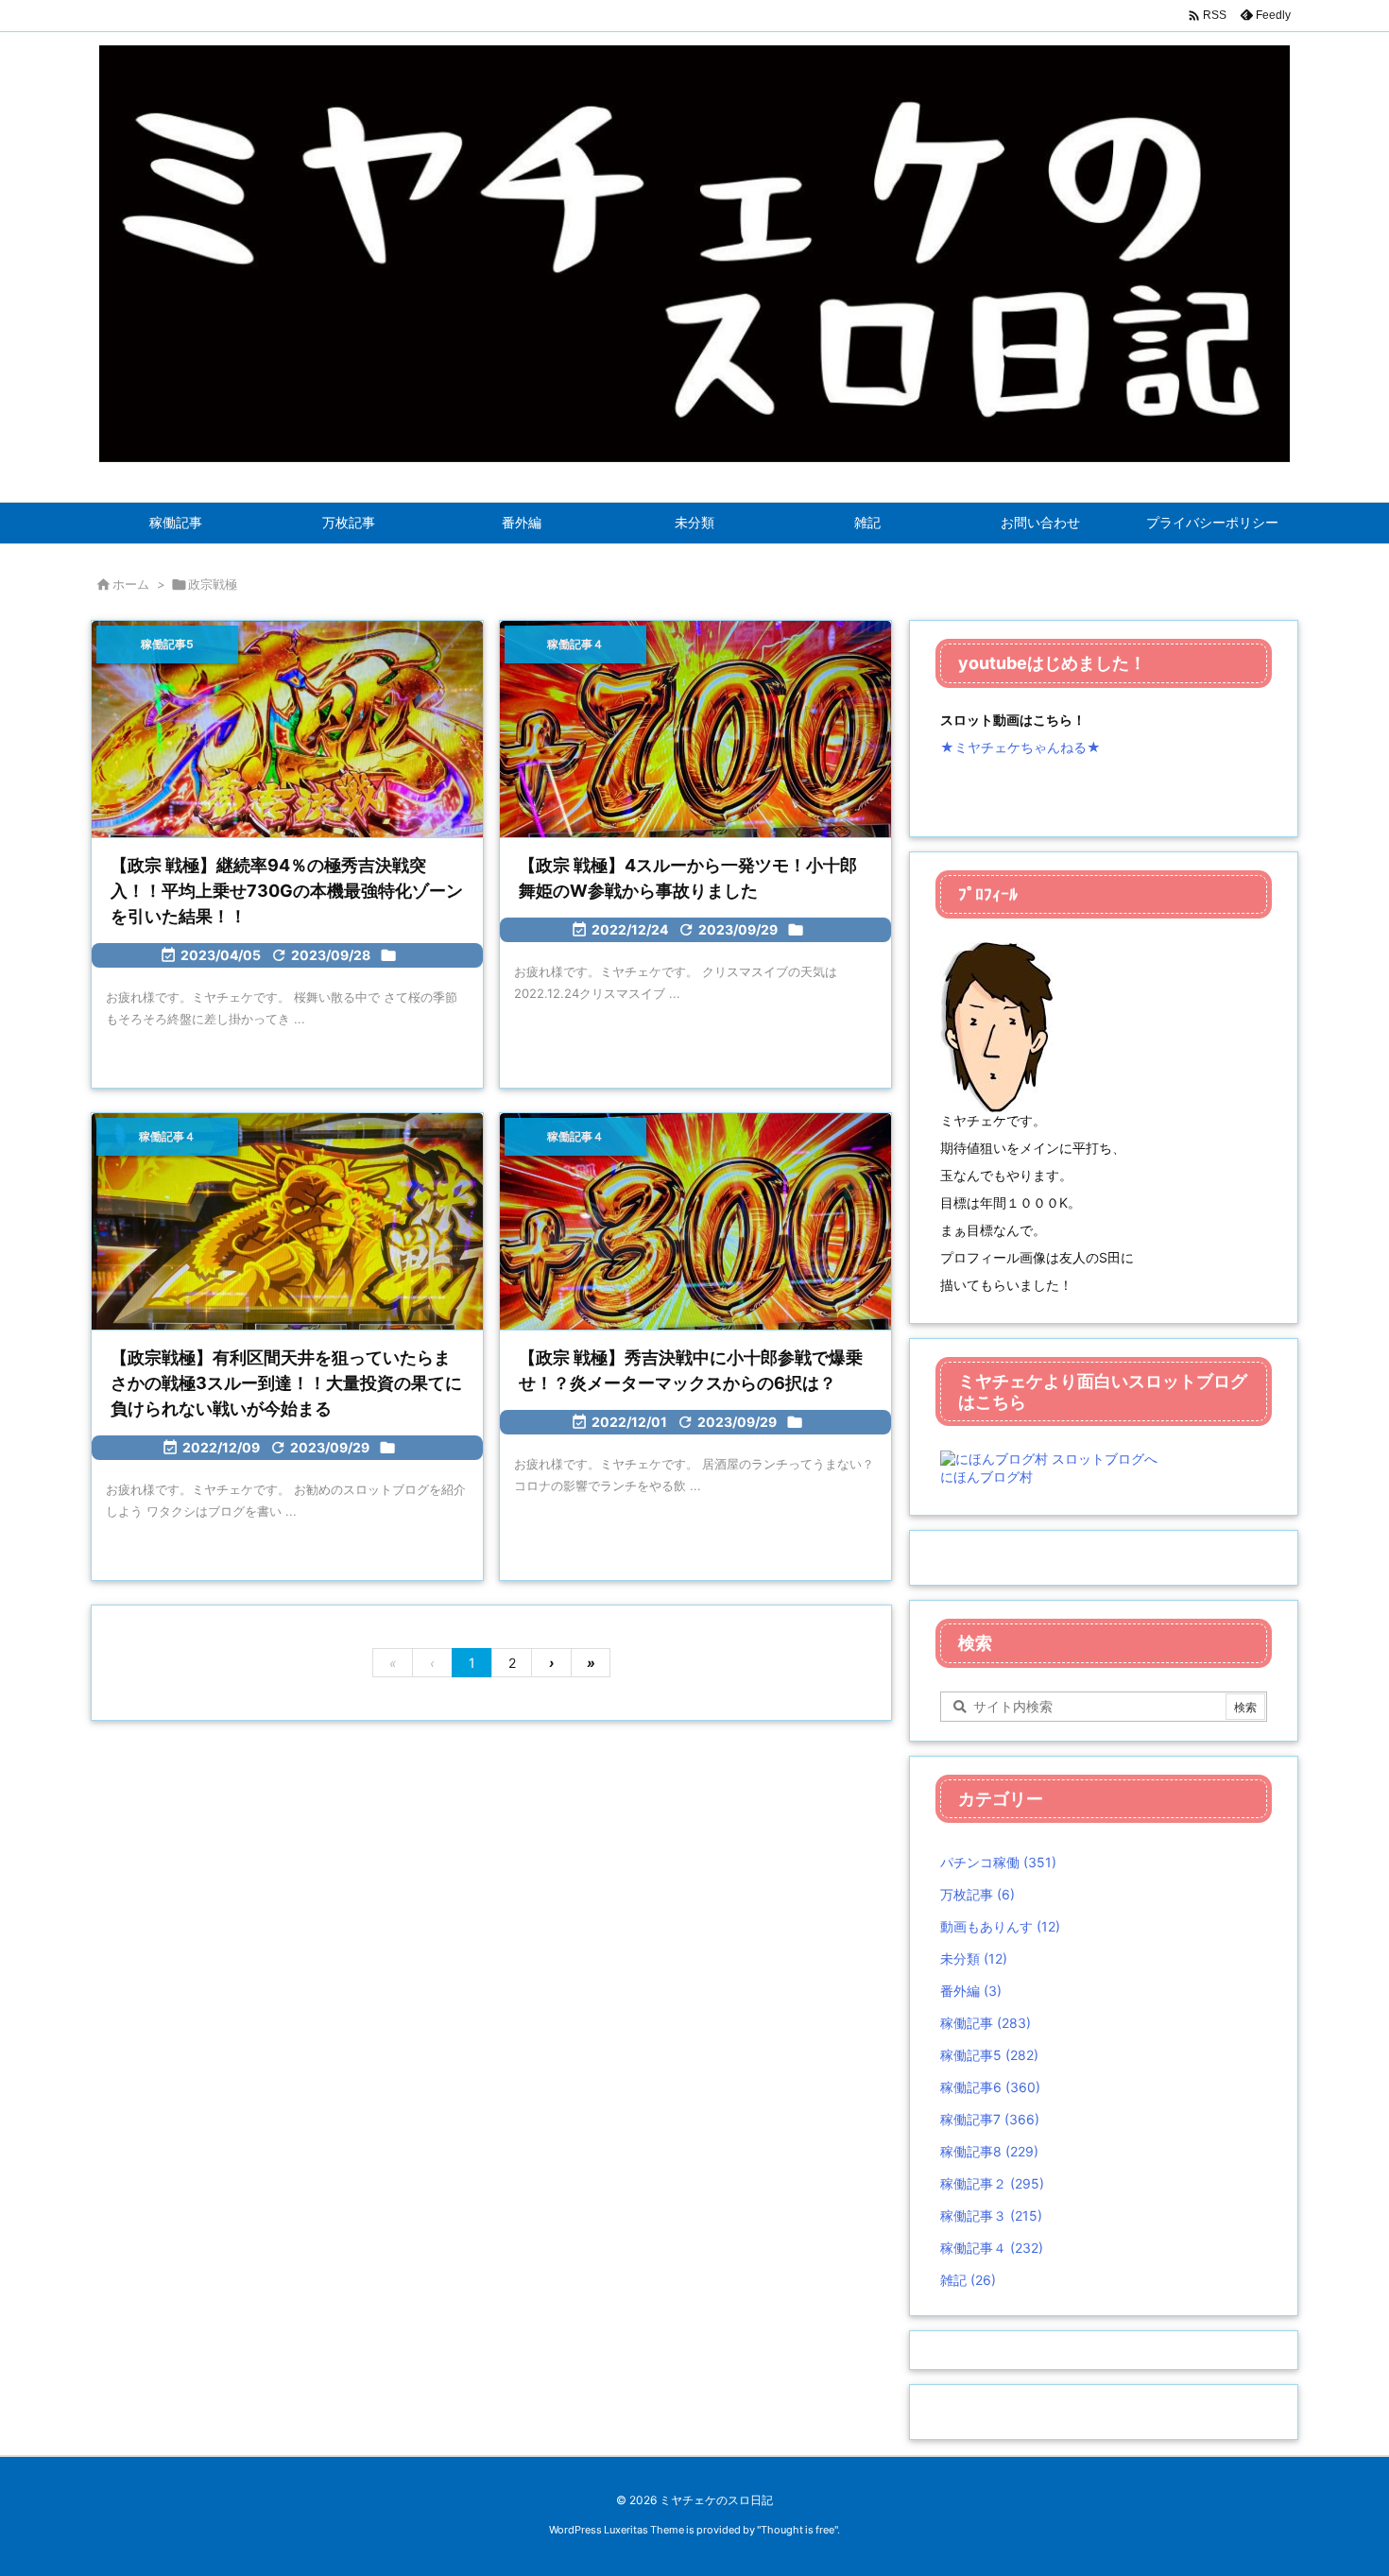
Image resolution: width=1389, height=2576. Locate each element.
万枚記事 (977, 1894)
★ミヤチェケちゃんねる (1013, 747)
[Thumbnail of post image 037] (287, 730)
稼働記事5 (989, 2055)
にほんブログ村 (986, 1477)
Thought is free (797, 2530)
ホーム (131, 584)
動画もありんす (1000, 1926)
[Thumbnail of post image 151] (695, 1223)
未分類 (974, 1958)
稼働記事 (986, 2023)
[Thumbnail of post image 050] (287, 1223)
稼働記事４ (992, 2248)
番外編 (971, 1991)
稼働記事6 (990, 2087)
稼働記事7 (990, 2119)
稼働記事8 (989, 2151)
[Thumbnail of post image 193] (695, 730)
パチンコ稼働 (998, 1862)
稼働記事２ (992, 2183)
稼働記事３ (991, 2215)
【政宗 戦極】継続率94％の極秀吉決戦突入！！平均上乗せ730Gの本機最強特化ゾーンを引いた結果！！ (287, 891)
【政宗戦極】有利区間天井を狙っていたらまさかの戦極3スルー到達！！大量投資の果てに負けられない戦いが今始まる (286, 1383)
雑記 (968, 2280)
